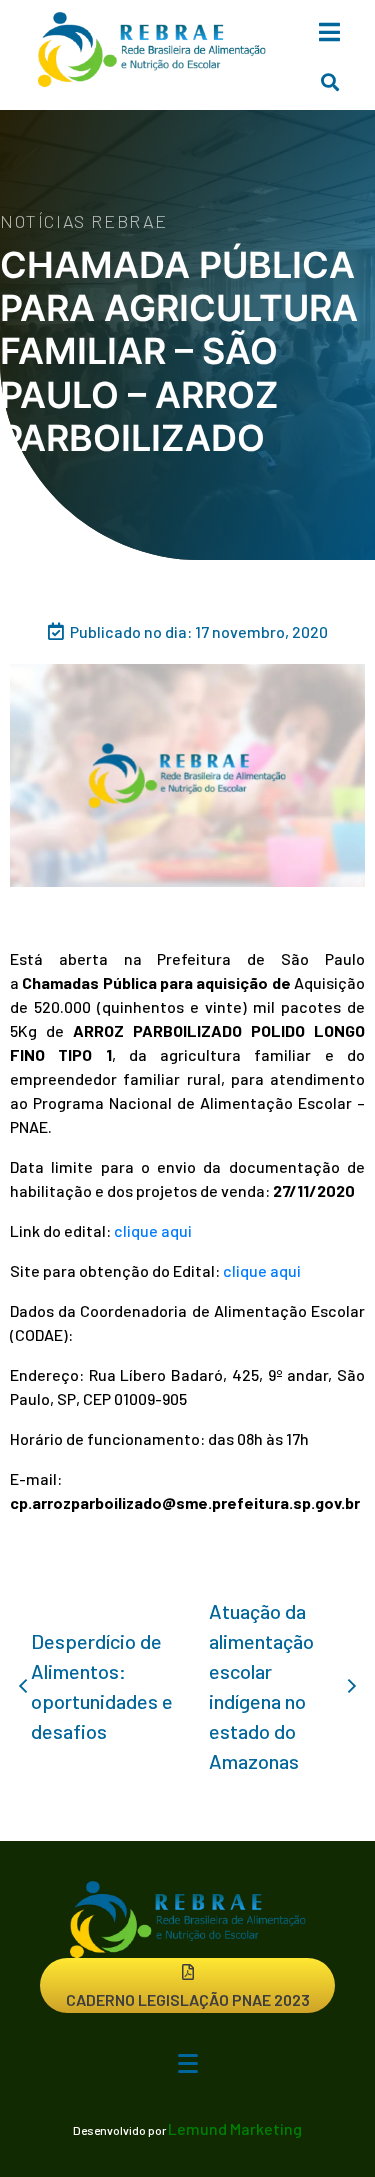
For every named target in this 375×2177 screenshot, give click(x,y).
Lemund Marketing (235, 2128)
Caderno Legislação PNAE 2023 (188, 1999)
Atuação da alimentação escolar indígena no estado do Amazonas (261, 1686)
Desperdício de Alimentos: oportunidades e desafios (102, 1686)
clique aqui (153, 1230)
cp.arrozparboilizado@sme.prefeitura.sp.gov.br (185, 1502)
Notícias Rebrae (84, 221)
